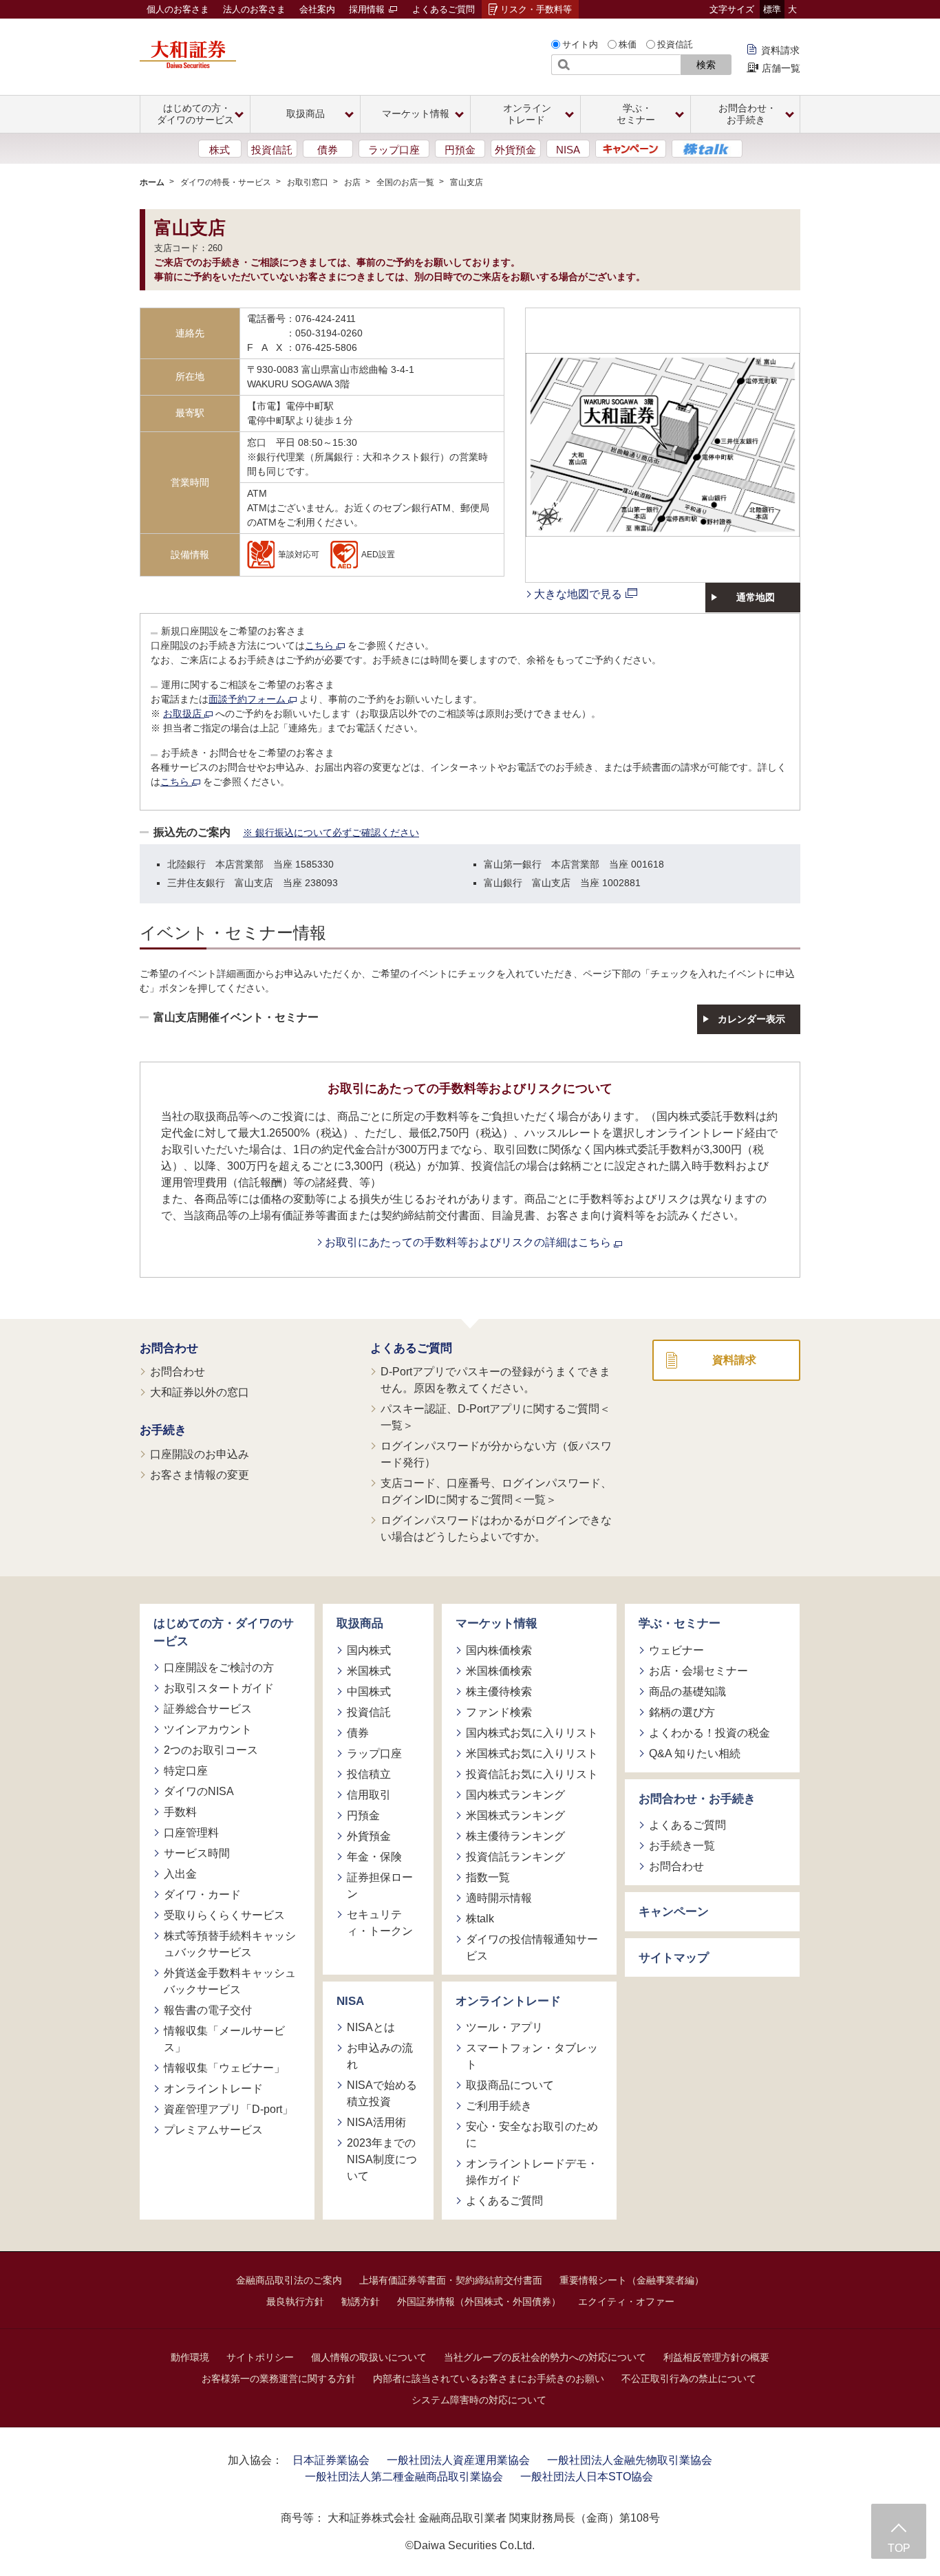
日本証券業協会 (331, 2460)
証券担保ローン (380, 1886)
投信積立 (369, 1774)
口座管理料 (191, 1833)
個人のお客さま (178, 9)
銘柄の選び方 (682, 1712)
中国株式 (369, 1692)
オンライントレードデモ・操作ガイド (532, 2172)
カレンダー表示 (751, 1019)
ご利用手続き (499, 2106)
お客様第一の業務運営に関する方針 (279, 2379)
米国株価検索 (499, 1671)
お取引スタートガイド (219, 1688)
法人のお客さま (254, 9)
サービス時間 (197, 1853)
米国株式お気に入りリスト (532, 1753)
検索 (706, 65)
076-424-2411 (325, 319)
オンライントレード (213, 2089)
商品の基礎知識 (687, 1692)
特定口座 (186, 1771)
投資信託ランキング (515, 1857)
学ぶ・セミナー (680, 1623)
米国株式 (369, 1671)
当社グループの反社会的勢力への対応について (545, 2357)
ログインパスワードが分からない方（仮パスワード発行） (496, 1454)
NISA (568, 150)
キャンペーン (674, 1912)
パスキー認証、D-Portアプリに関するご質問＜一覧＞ (495, 1417)
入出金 (180, 1874)
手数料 (180, 1812)
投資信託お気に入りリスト (532, 1774)
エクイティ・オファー (626, 2301)
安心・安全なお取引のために (532, 2135)
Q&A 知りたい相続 (695, 1753)
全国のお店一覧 (405, 182)
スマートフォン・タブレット (532, 2056)
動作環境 (190, 2357)
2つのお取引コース (211, 1750)
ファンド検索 (499, 1712)
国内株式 (369, 1650)
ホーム (152, 182)
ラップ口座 (394, 150)
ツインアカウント (208, 1729)
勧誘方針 (361, 2301)
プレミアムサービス (213, 2130)
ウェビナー (676, 1650)
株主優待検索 (499, 1692)
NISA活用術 (376, 2122)
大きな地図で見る (578, 594)
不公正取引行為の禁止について (689, 2379)
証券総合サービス (208, 1709)
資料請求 (780, 50)
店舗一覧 (781, 68)
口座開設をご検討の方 (219, 1667)
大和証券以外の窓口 (200, 1392)
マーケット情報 (496, 1623)
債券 (328, 150)
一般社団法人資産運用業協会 (458, 2460)
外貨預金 (515, 150)
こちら (321, 645)
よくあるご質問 (444, 9)
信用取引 (369, 1795)
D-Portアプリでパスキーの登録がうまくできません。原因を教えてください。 (495, 1380)
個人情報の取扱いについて (369, 2357)
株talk (480, 1919)
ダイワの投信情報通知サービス (532, 1947)
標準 (772, 9)
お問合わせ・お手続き (697, 1799)
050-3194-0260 (329, 333)
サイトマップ (674, 1958)
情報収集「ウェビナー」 (224, 2068)
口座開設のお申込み (200, 1454)
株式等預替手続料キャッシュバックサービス (230, 1944)
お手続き (163, 1430)
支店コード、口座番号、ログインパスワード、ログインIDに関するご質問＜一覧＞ (496, 1491)
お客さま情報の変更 (200, 1475)
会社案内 (317, 9)
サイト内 (580, 44)
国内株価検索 (499, 1650)
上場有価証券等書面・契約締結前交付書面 (451, 2280)
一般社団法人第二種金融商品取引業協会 (404, 2477)
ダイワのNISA (199, 1791)
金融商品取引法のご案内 (289, 2280)
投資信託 (675, 44)
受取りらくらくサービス (224, 1915)
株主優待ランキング (515, 1836)
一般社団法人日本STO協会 (587, 2477)
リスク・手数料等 (536, 9)
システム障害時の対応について (479, 2400)
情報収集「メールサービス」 (224, 2039)
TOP (899, 2548)
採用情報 (368, 9)
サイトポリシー (260, 2357)
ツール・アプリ (504, 2027)
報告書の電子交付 (208, 2010)
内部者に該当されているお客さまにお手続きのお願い (489, 2379)
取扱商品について (510, 2085)
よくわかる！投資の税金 (709, 1733)
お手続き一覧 (682, 1846)
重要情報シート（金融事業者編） (632, 2280)
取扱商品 (360, 1623)
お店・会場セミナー (698, 1671)
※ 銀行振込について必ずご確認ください (331, 833)
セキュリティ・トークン (380, 1923)
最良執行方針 (295, 2301)
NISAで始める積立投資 (382, 2093)
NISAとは (371, 2027)
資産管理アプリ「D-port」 (228, 2109)
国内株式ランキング (515, 1795)
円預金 (460, 150)
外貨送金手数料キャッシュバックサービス (230, 1981)
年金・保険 (374, 1857)
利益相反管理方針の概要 (716, 2357)
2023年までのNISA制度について (382, 2159)
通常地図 (756, 597)
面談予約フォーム (248, 699)
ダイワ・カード (202, 1895)
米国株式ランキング (515, 1815)
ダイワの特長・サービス (226, 182)
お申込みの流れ (380, 2056)
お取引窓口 (308, 182)
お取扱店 (184, 713)
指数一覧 (488, 1877)
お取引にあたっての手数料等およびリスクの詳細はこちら (469, 1242)
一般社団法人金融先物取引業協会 (630, 2460)
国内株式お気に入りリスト (532, 1733)
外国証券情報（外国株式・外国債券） (479, 2301)
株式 (220, 150)
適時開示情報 (499, 1898)
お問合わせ (169, 1348)
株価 (628, 44)
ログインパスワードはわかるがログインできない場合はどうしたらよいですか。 (496, 1528)
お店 (352, 182)
